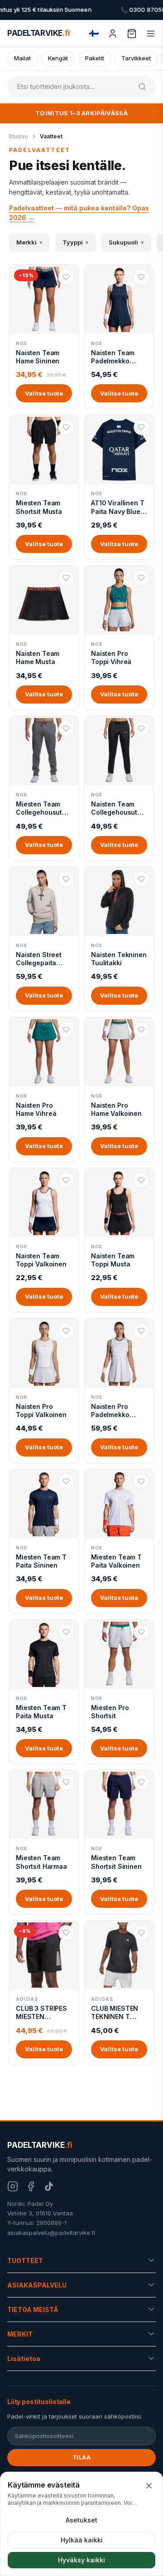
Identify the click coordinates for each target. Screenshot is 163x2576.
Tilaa (82, 2457)
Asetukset (81, 2520)
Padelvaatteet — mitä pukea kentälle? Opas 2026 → (79, 213)
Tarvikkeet (136, 58)
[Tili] (113, 34)
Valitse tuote (44, 393)
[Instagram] (13, 2186)
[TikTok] (49, 2186)
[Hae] (142, 87)
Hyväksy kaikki (81, 2560)
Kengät (58, 58)
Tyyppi (76, 242)
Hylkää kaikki (82, 2540)
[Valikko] (151, 34)
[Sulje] (149, 2486)
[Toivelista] (66, 277)
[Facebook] (31, 2186)
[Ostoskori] (132, 34)
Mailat (22, 58)
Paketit (95, 58)
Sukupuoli (126, 242)
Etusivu (19, 136)
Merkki (29, 242)
